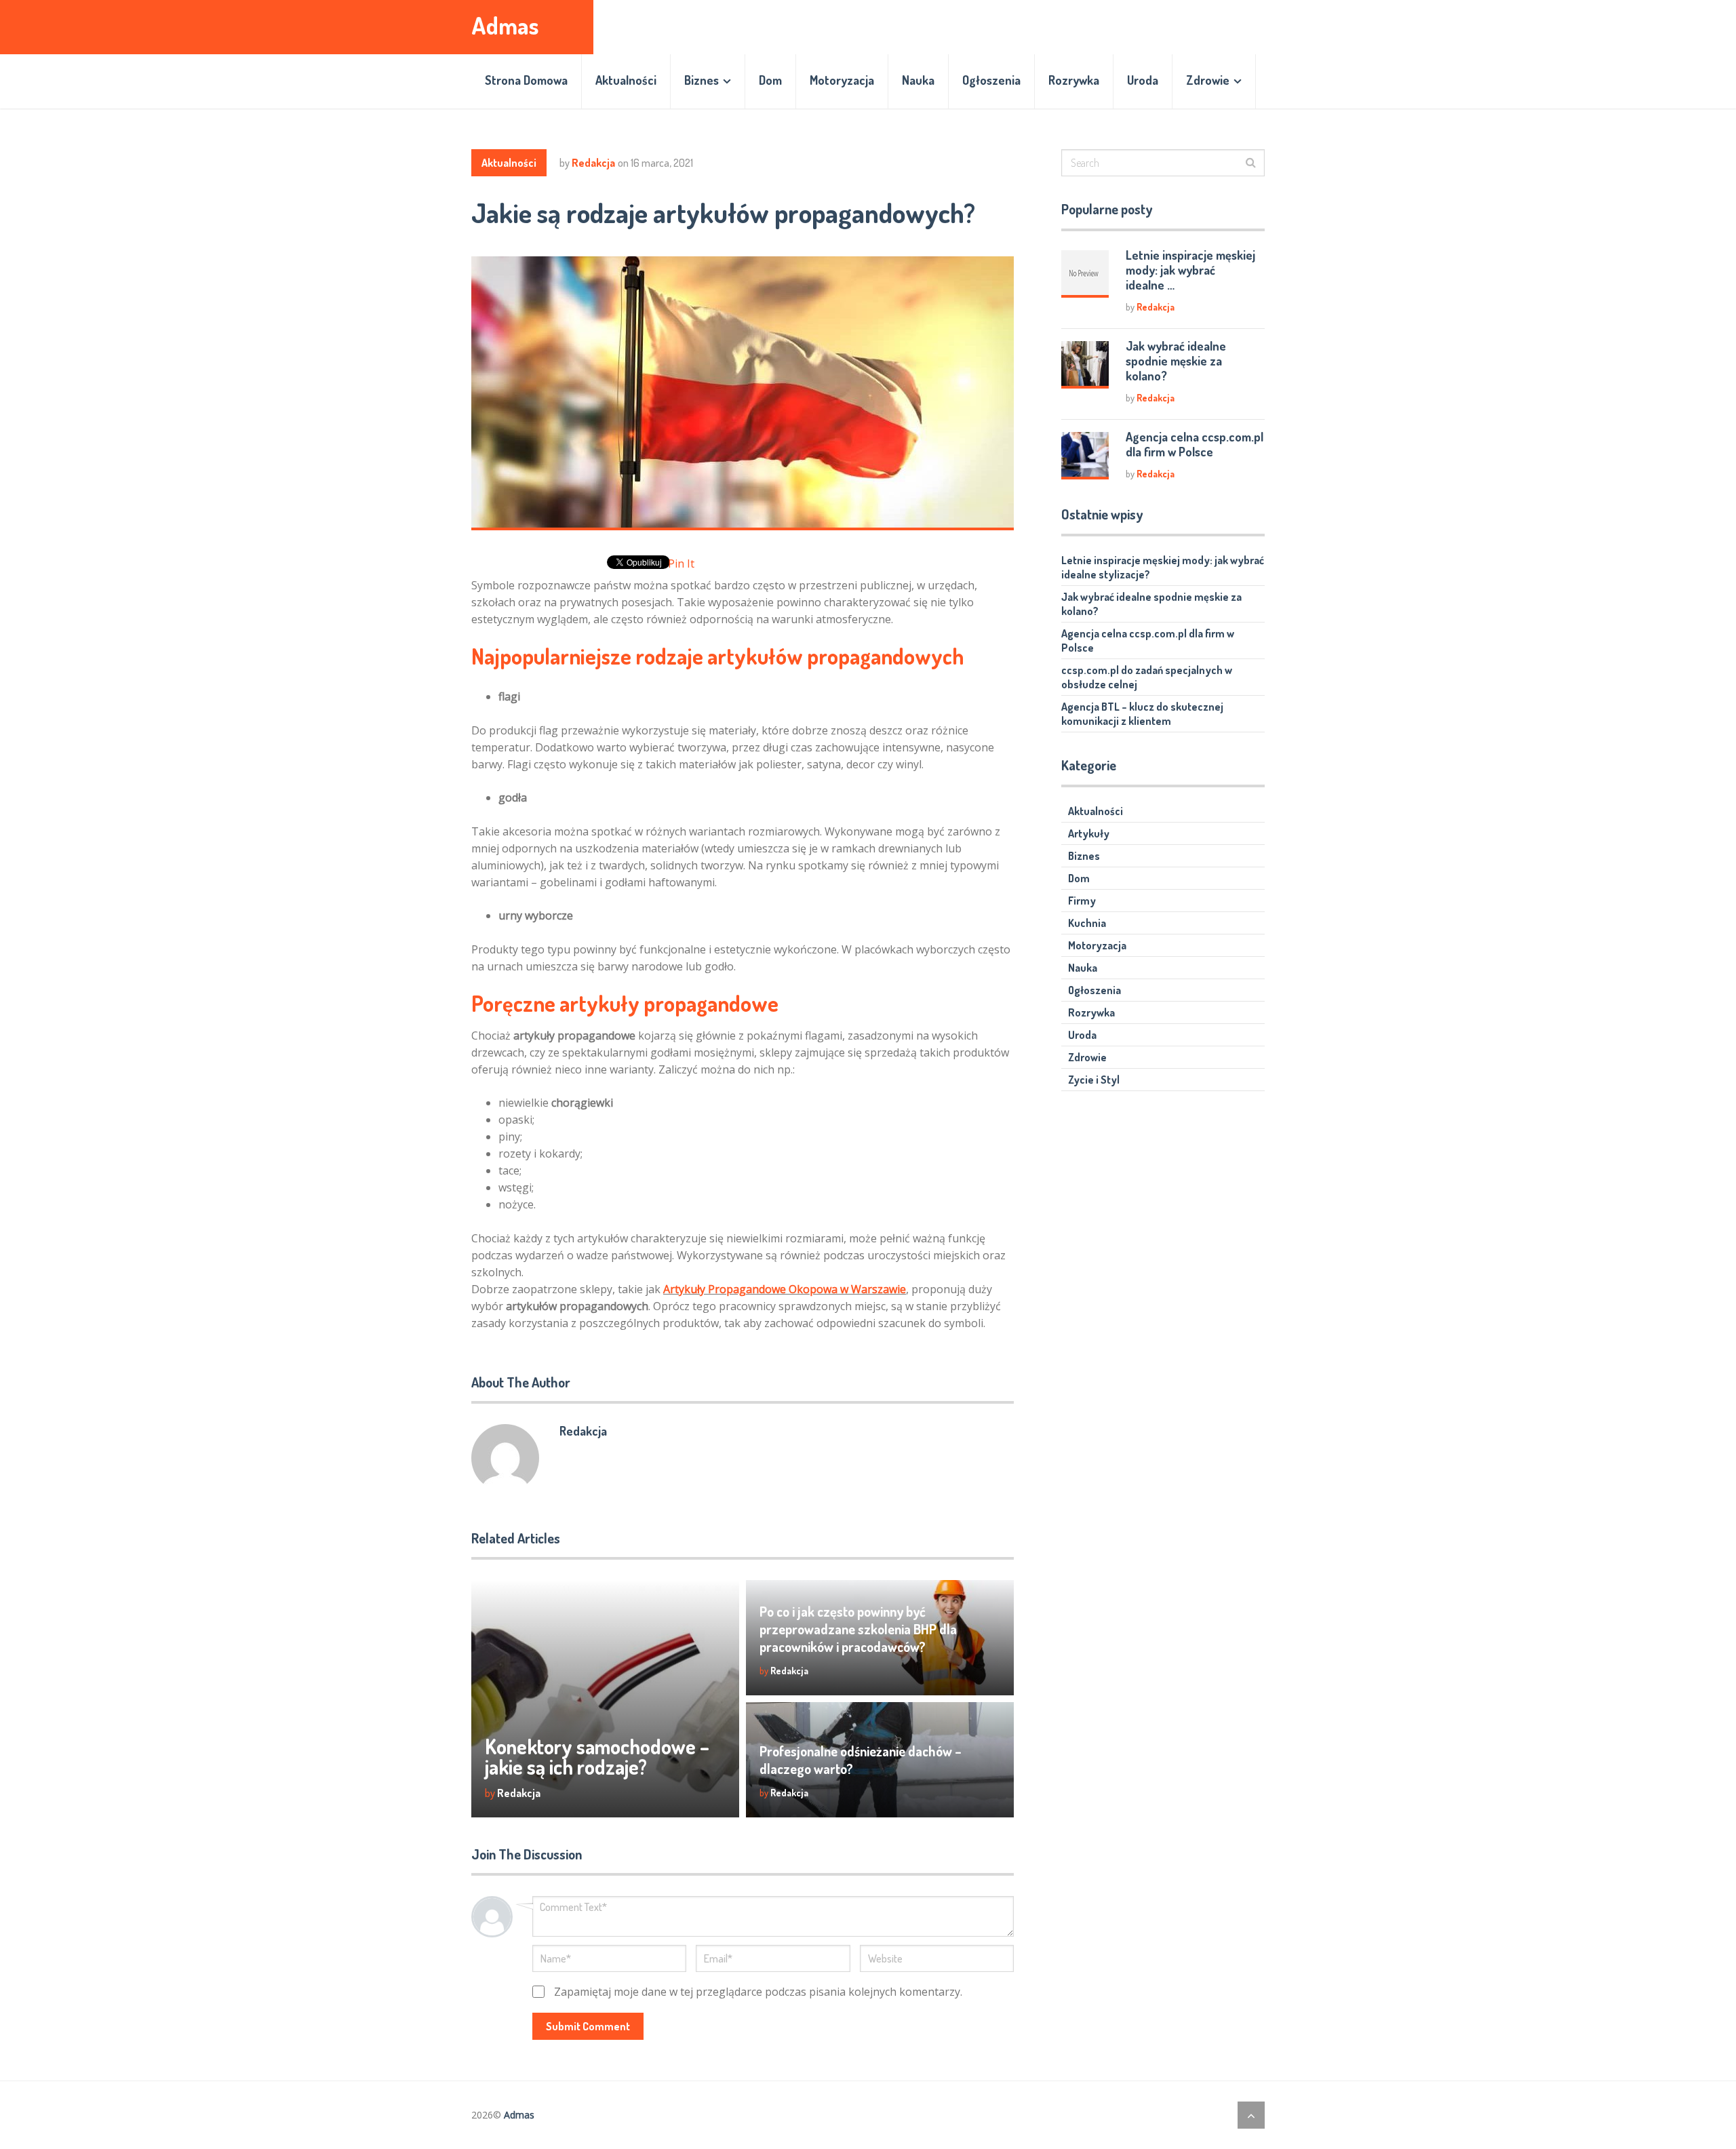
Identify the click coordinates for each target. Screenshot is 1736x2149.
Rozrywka (1074, 80)
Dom (770, 80)
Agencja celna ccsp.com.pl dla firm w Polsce (1195, 444)
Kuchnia (1087, 923)
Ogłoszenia (991, 80)
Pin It (681, 564)
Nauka (918, 80)
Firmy (1082, 901)
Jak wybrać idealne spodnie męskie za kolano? (1176, 361)
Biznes (702, 80)
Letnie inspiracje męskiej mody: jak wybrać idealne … (1190, 270)
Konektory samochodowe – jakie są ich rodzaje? (597, 1756)
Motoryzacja (842, 80)
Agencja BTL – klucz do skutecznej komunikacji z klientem (1142, 714)
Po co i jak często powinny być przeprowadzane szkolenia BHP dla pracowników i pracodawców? (858, 1629)
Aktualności (626, 80)
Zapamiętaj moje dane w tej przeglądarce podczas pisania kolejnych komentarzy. (758, 1992)
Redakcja (593, 163)
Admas (505, 25)
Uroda (1143, 80)
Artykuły (1089, 833)
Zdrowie (1208, 80)
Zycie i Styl (1094, 1080)
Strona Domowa (526, 80)
